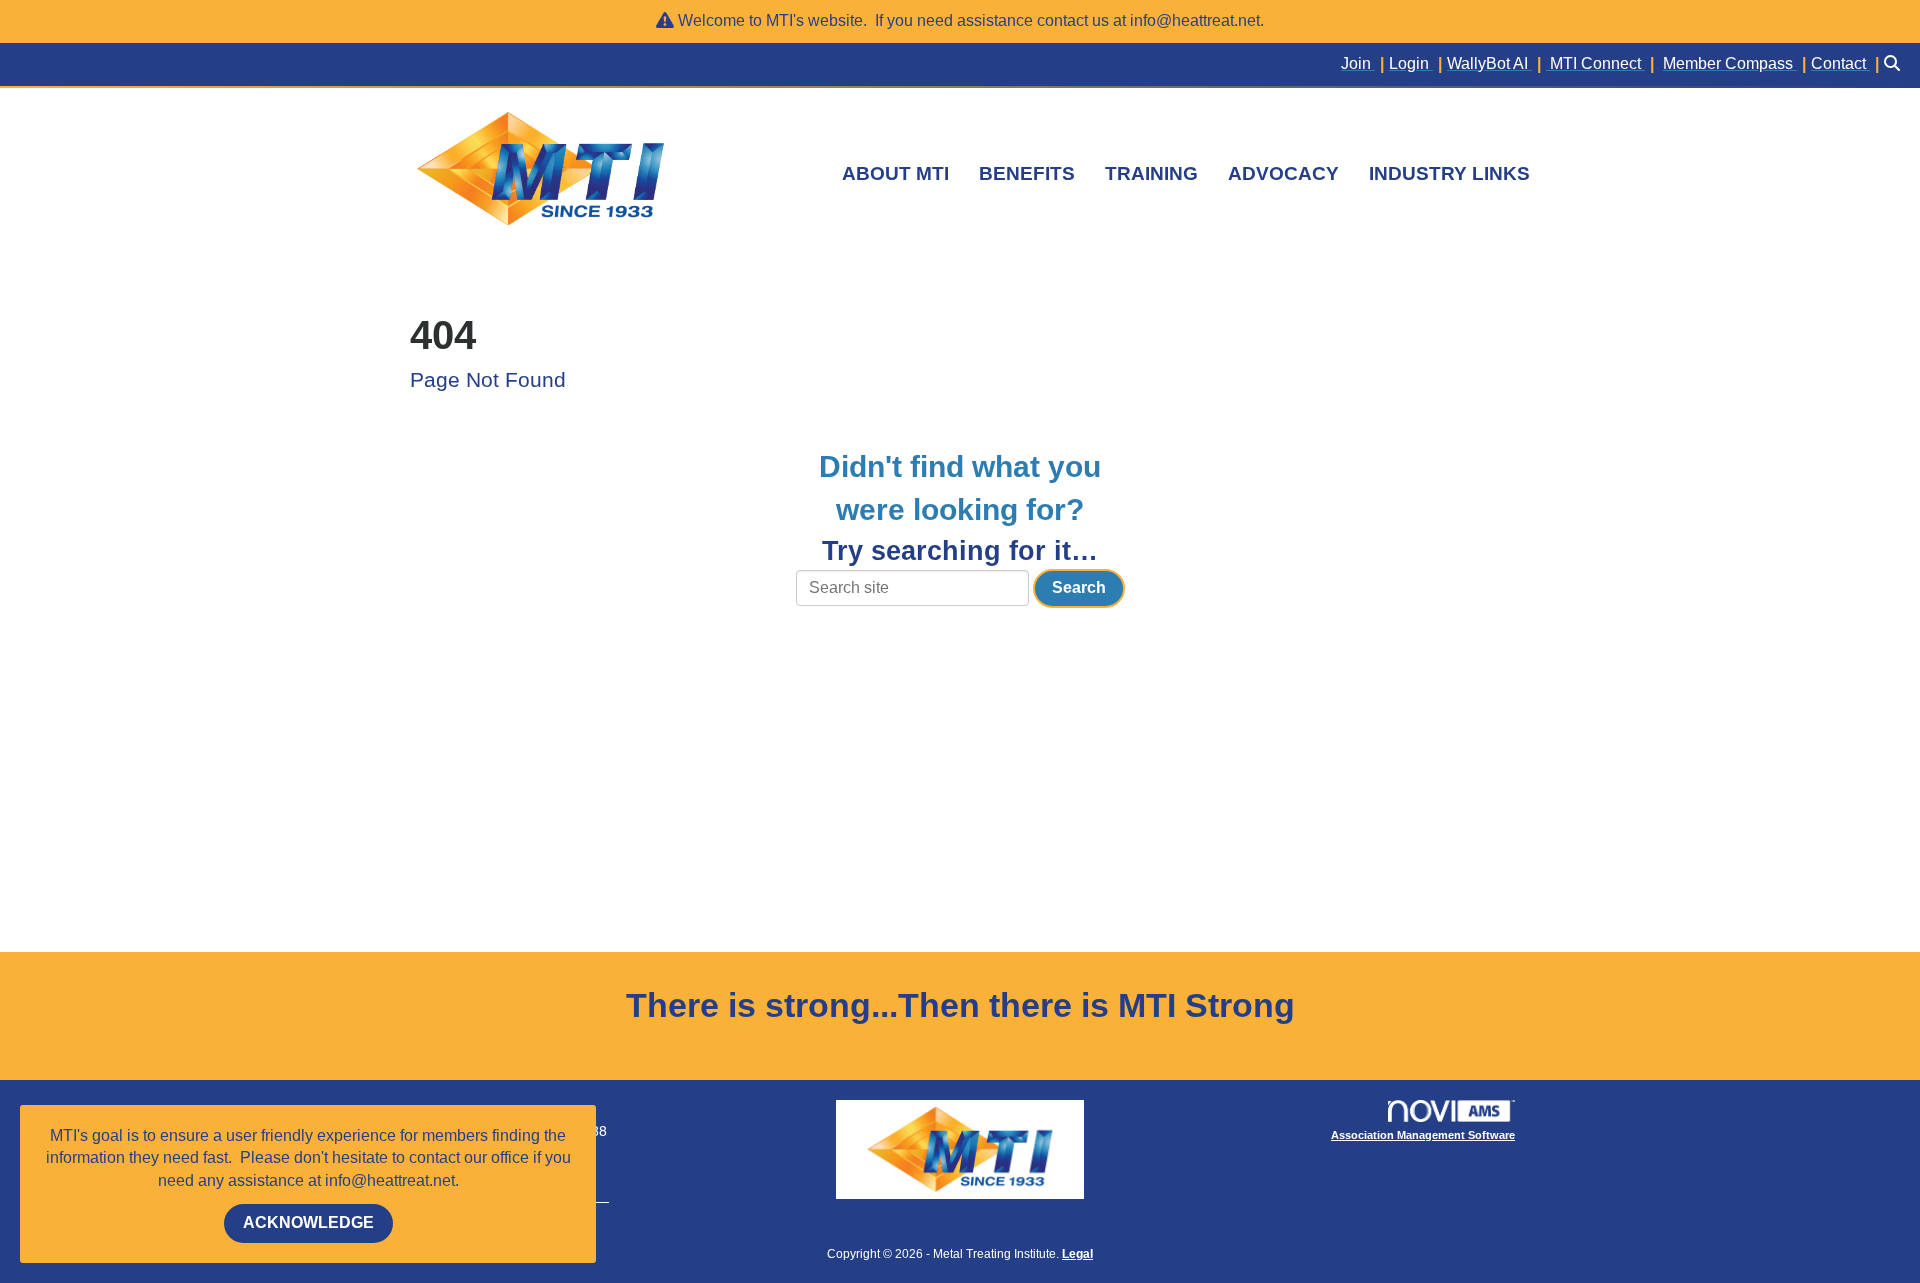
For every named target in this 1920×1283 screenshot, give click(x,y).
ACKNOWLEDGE (308, 1222)
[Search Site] (1894, 64)
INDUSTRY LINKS (1449, 173)
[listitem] (1365, 64)
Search (1079, 587)
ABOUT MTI (895, 173)
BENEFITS (1027, 173)
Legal (1077, 1254)
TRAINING (1151, 173)
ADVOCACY (1283, 173)
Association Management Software (1423, 1135)
